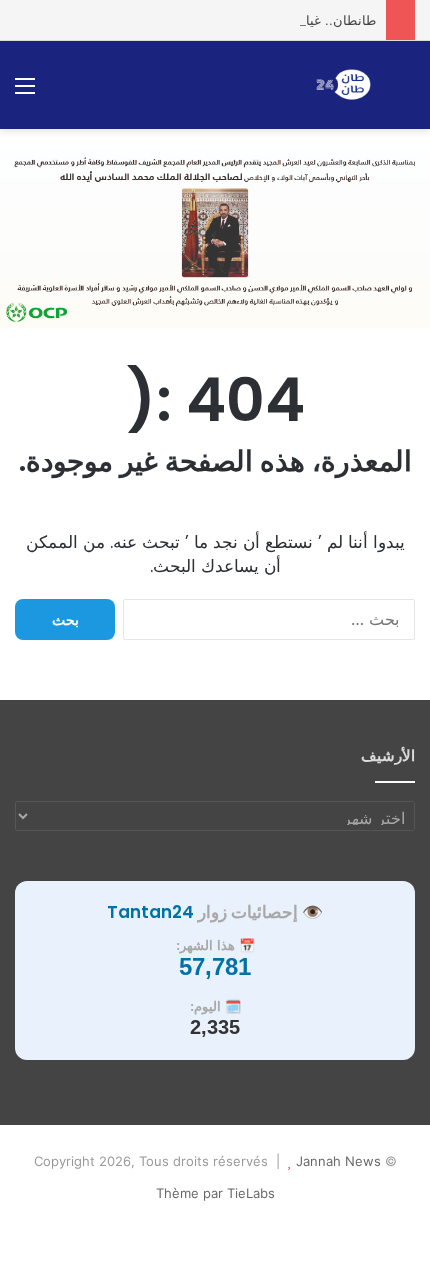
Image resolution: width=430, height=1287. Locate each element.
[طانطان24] (343, 85)
